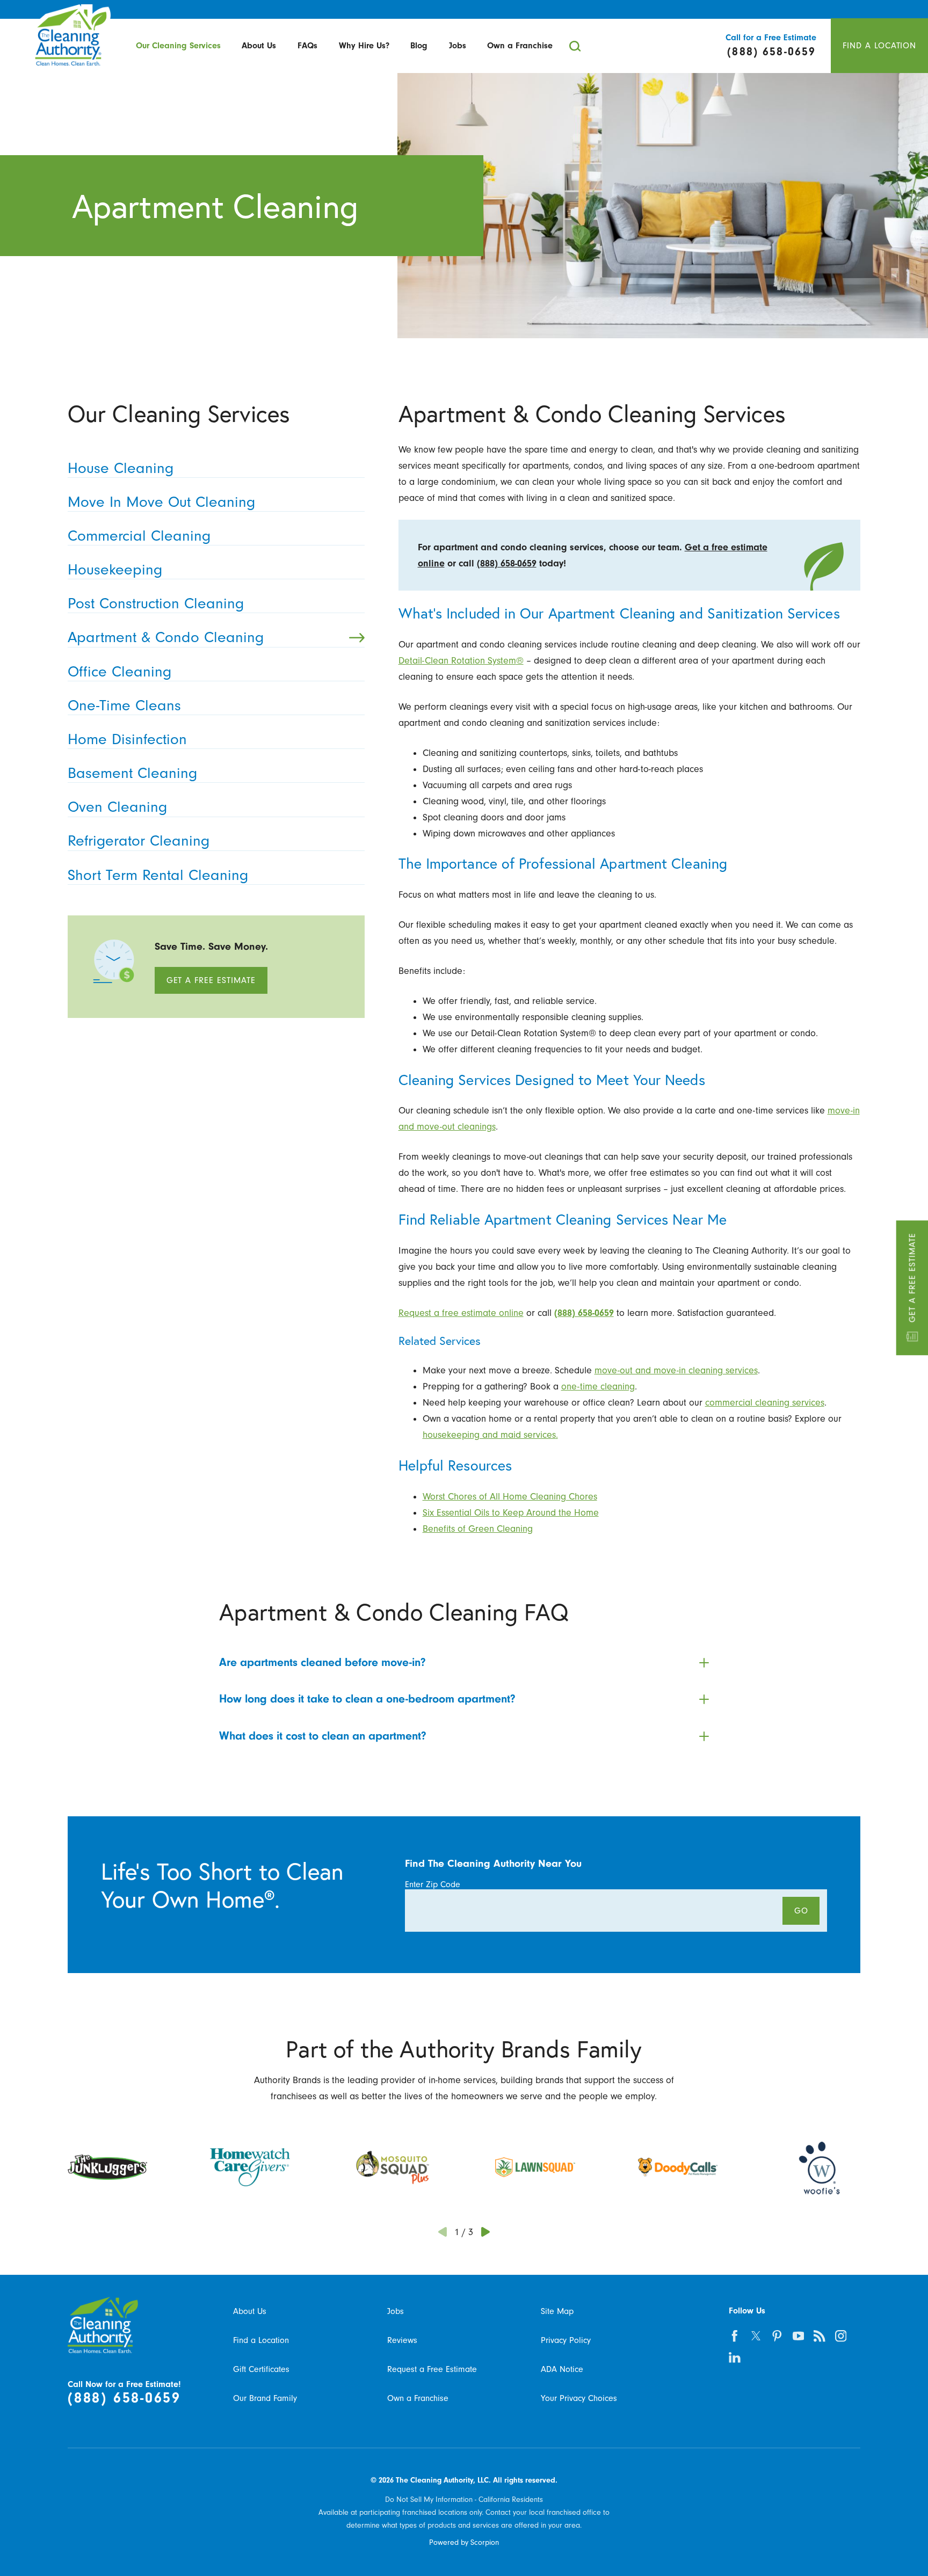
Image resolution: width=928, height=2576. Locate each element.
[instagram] (841, 2336)
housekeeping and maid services (489, 1435)
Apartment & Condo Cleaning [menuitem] (166, 637)
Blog (419, 46)
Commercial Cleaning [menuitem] (139, 536)
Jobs (458, 46)
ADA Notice (562, 2369)
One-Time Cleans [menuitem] (124, 705)
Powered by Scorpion (464, 2542)
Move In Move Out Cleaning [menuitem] (161, 502)
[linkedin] (735, 2357)
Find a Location (261, 2340)
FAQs (307, 46)
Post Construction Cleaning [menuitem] (156, 603)
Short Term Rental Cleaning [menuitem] (158, 875)
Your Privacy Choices (579, 2398)
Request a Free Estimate (432, 2369)
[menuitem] (178, 46)
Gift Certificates (261, 2369)
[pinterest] (777, 2336)
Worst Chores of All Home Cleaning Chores (510, 1496)
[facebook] (735, 2336)
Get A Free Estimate (912, 1278)
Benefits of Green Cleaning (478, 1529)
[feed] (820, 2336)
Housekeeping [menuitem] (115, 569)
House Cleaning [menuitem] (121, 468)
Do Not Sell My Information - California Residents (464, 2499)
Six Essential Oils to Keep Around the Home (511, 1512)
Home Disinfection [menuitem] (127, 739)
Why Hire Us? (364, 46)
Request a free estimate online (461, 1313)
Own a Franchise (520, 46)
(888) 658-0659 (507, 563)
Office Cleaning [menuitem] (119, 671)
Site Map (557, 2311)
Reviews (402, 2340)
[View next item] (485, 2232)
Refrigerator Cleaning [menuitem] (139, 841)
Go (801, 1911)
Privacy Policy (566, 2340)
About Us (259, 46)
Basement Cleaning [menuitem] (132, 773)
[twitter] (756, 2336)
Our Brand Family (265, 2398)
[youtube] (798, 2336)
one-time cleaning (598, 1386)
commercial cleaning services (765, 1402)
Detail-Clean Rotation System (457, 660)
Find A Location (880, 45)
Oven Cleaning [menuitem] (117, 807)
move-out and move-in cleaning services (676, 1370)
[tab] (464, 1663)
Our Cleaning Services (178, 46)
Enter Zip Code (433, 1884)
